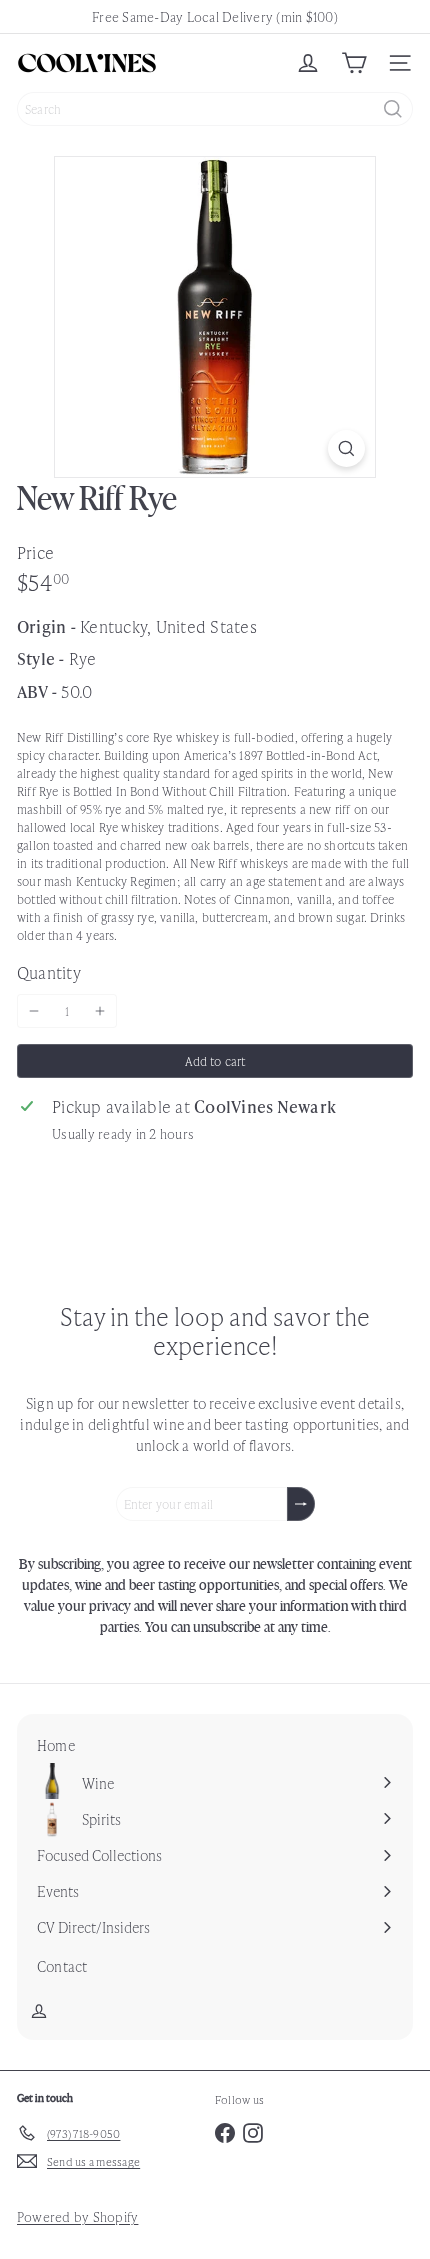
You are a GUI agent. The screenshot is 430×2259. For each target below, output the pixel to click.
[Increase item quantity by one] (100, 1011)
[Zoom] (346, 448)
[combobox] (215, 109)
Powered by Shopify (77, 2216)
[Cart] (354, 63)
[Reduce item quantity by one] (34, 1011)
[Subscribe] (301, 1504)
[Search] (393, 109)
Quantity (49, 972)
